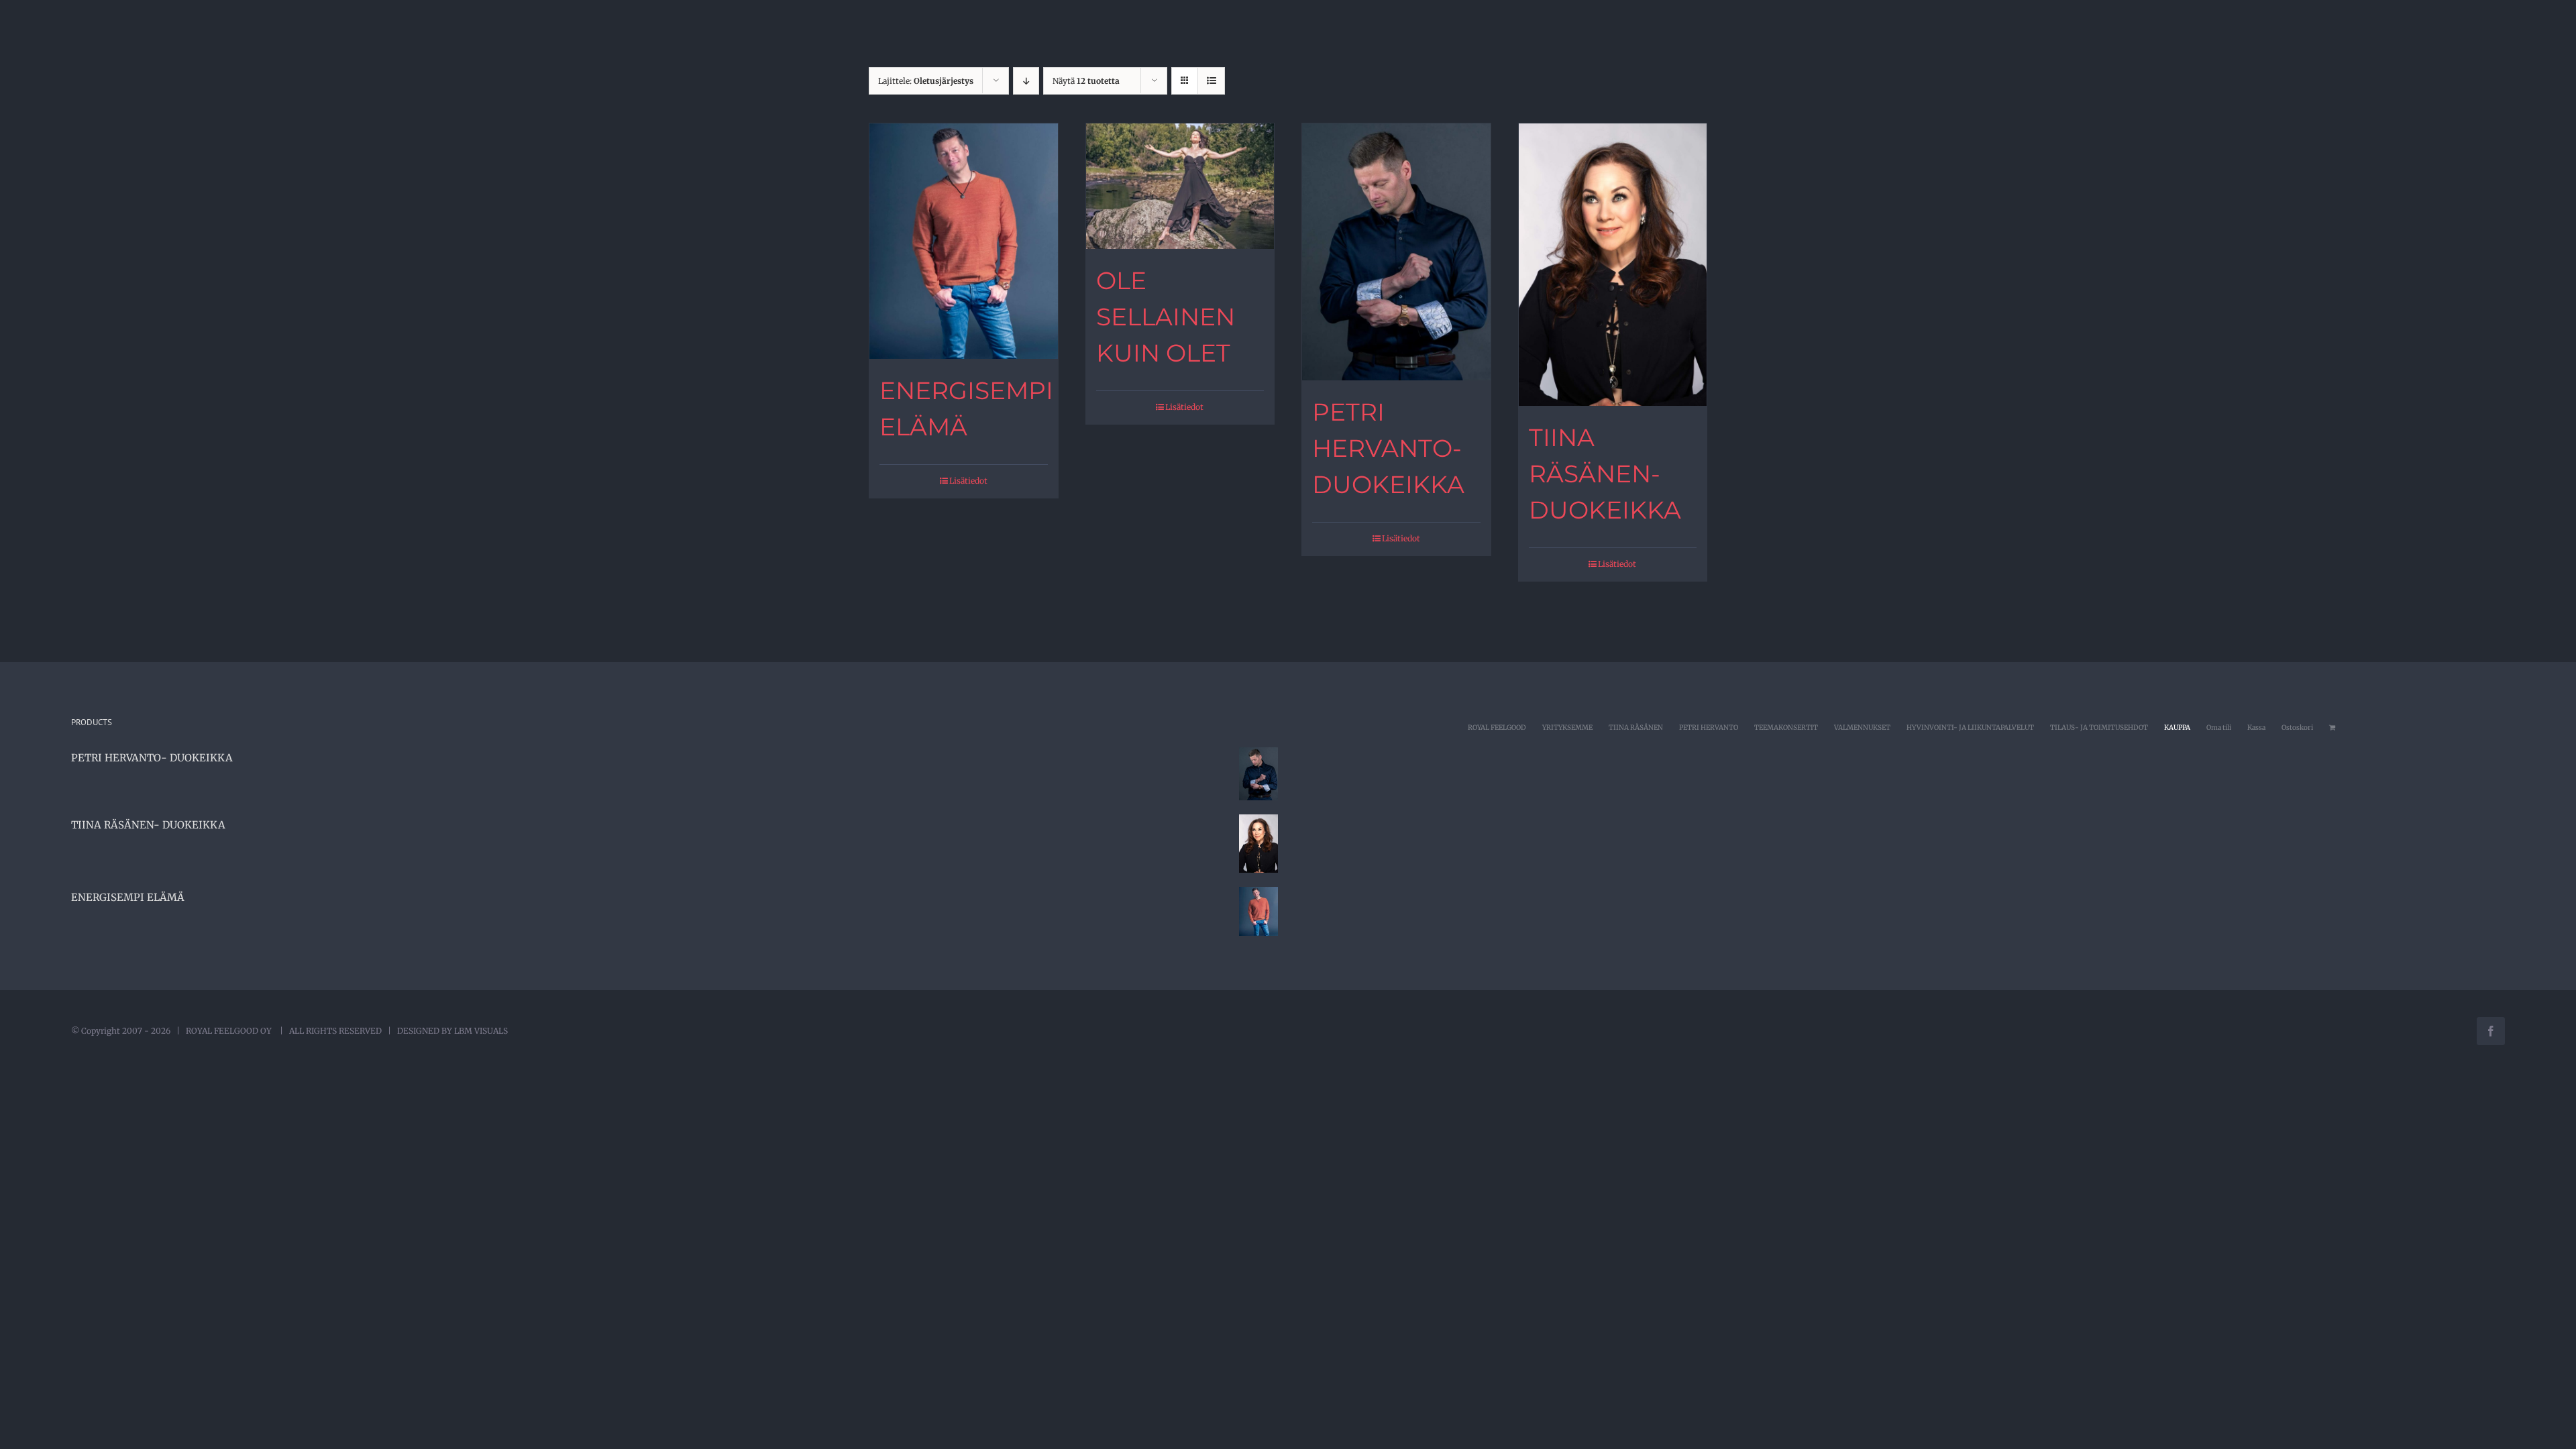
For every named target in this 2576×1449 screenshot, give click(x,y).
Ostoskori (2297, 728)
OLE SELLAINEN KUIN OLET (1166, 317)
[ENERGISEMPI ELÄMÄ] (964, 241)
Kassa (2256, 728)
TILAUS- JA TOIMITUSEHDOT (2099, 728)
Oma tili (2219, 728)
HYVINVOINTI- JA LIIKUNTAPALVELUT (1970, 728)
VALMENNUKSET (1862, 728)
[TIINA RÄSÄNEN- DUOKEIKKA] (1613, 265)
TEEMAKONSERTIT (1786, 728)
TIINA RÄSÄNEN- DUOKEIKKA (1605, 474)
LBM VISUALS (481, 1031)
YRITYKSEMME (1567, 728)
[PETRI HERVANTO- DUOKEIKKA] (1396, 252)
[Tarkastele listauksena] (1211, 81)
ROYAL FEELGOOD (1497, 728)
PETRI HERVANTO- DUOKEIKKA (1388, 448)
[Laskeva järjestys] (1026, 81)
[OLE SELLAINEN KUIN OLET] (1180, 186)
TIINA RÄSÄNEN (1636, 728)
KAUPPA (2177, 728)
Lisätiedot (968, 481)
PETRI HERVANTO (1709, 728)
